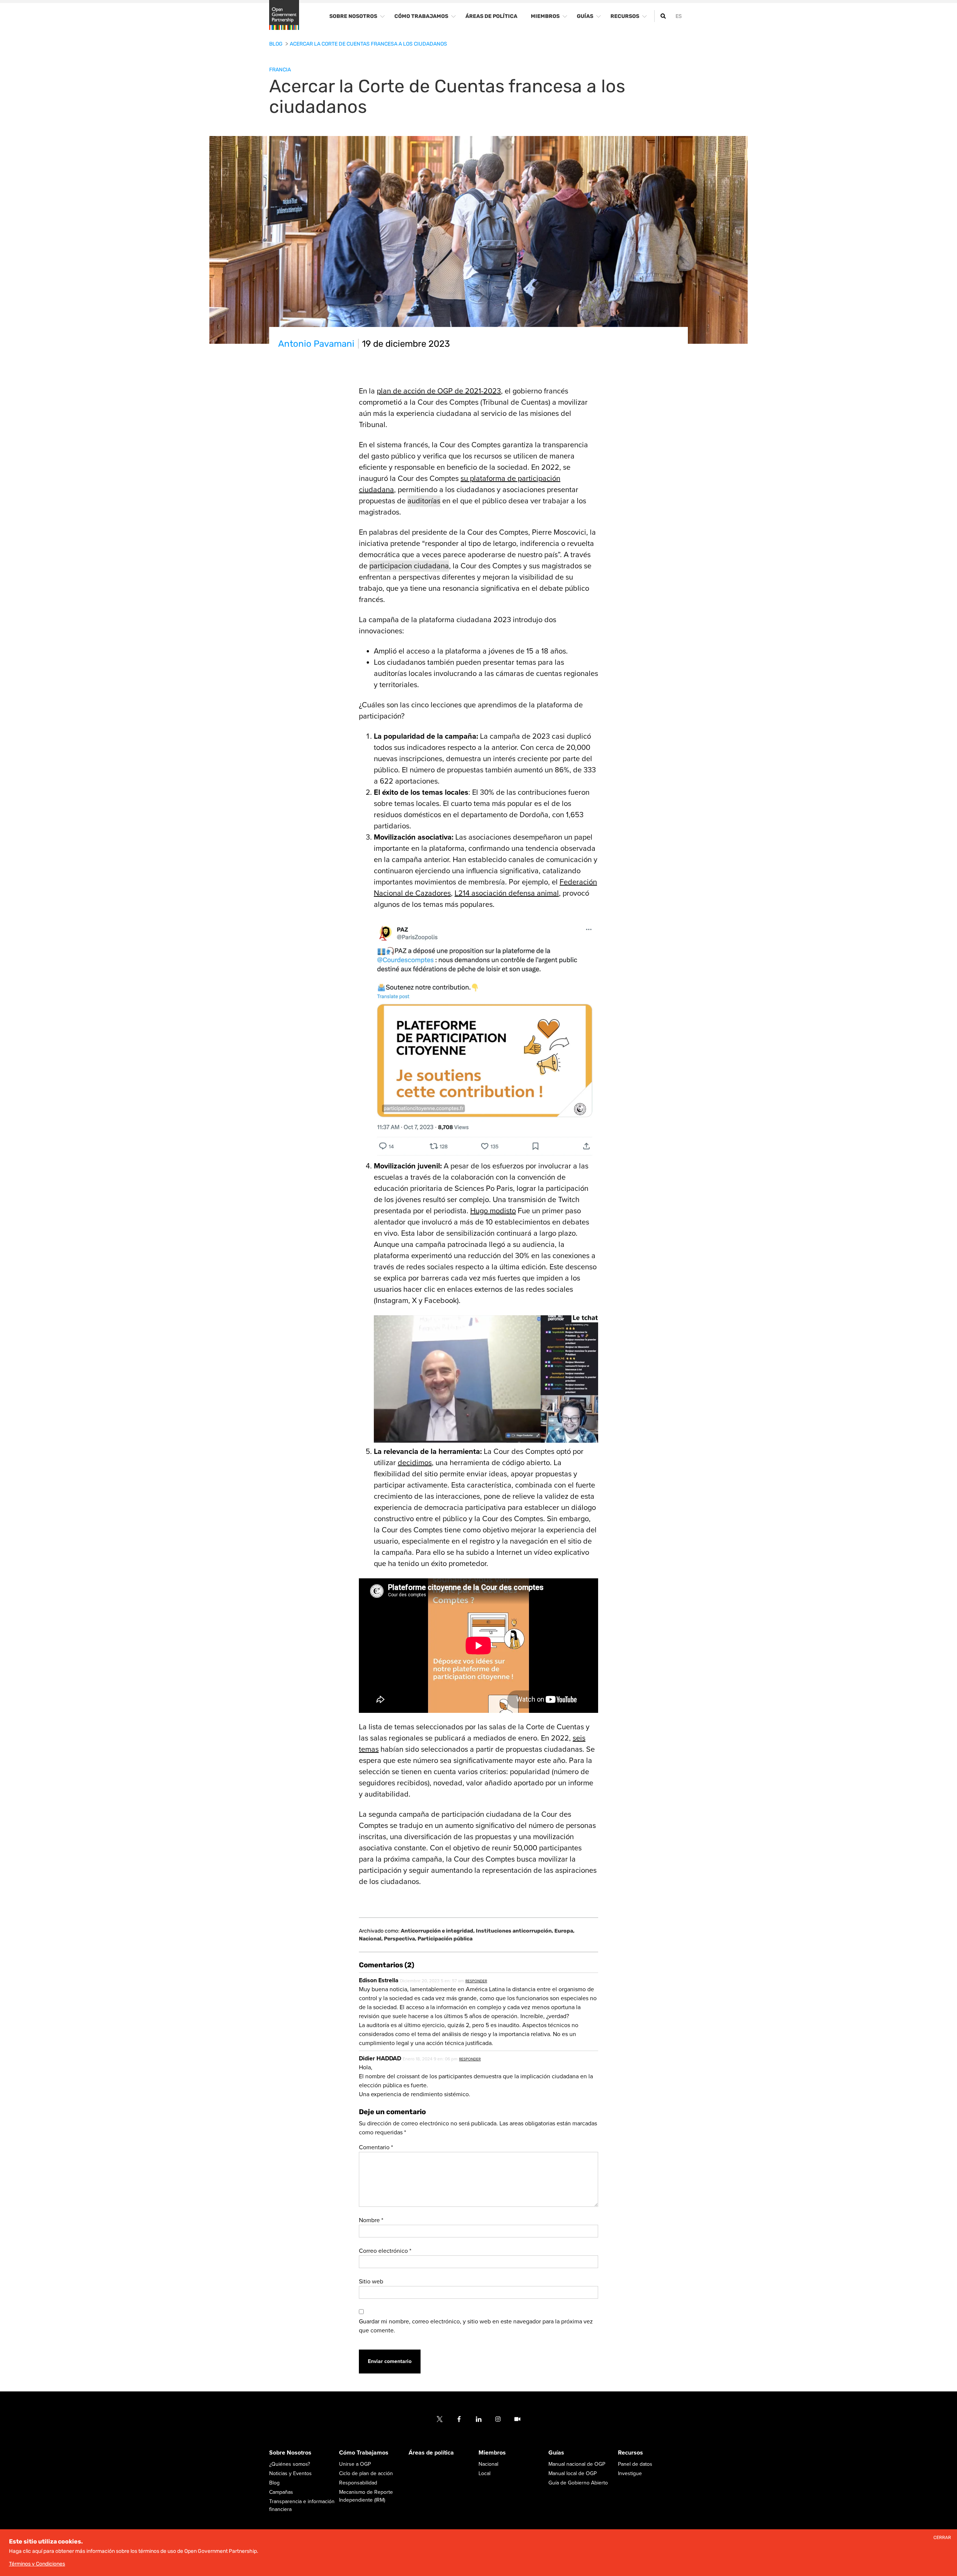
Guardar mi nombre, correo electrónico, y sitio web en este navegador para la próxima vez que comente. (476, 2326)
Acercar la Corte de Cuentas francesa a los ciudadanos (368, 44)
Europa (564, 1931)
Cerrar (942, 2538)
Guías (556, 2453)
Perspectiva (400, 1939)
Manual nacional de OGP (577, 2464)
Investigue (630, 2474)
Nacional (371, 1939)
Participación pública (445, 1939)
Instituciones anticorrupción (515, 1931)
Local (484, 2474)
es (679, 16)
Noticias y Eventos (290, 2474)
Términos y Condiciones (37, 2564)
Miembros (492, 2453)
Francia (280, 70)
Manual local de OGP (573, 2474)
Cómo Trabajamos (364, 2453)
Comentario (376, 2147)
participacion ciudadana (409, 566)
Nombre (371, 2220)
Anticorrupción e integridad (438, 1931)
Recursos (630, 2453)
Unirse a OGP (355, 2464)
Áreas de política (431, 2453)
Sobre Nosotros (290, 2453)
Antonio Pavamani (316, 344)
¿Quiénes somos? (290, 2464)
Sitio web (371, 2282)
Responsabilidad (358, 2483)
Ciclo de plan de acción (366, 2474)
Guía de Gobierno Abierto (578, 2483)
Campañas (281, 2492)
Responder (476, 1981)
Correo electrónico (385, 2251)
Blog (276, 44)
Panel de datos (635, 2464)
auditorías (424, 501)
